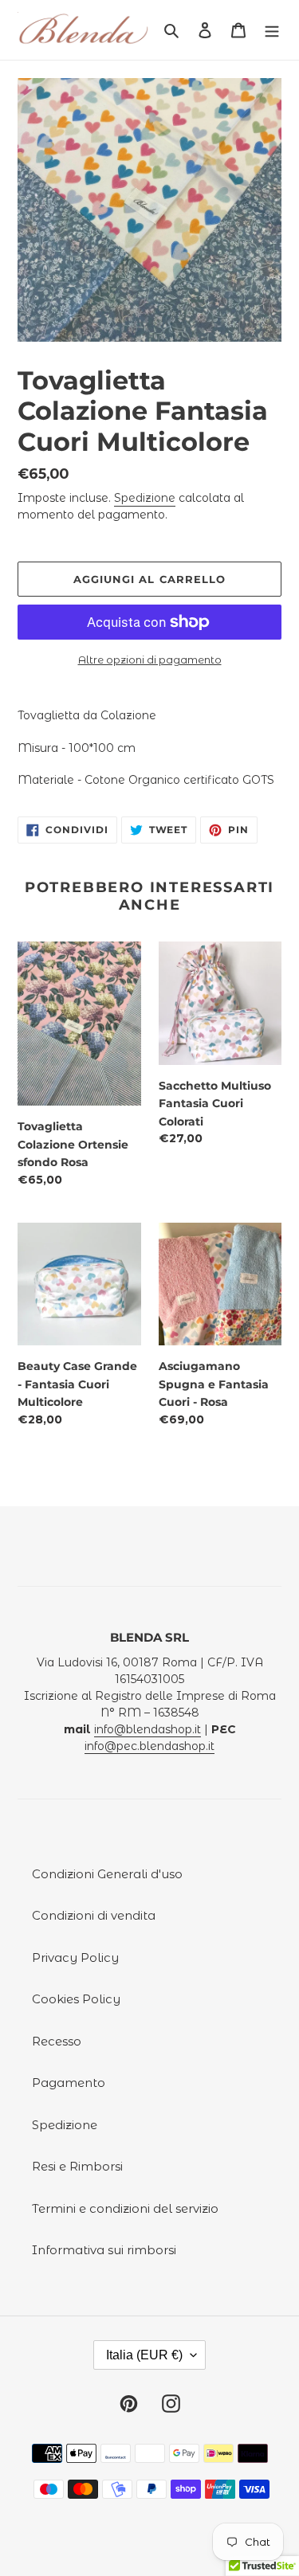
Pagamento (69, 2083)
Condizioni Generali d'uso (107, 1874)
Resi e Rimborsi (77, 2166)
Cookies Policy (76, 1999)
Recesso (57, 2041)
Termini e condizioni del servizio (125, 2208)
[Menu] (272, 30)
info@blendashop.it (148, 1729)
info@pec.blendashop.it (149, 1746)
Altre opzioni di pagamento (150, 660)
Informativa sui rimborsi (104, 2250)
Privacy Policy (75, 1957)
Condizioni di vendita (94, 1915)
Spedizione (145, 498)
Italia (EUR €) (144, 2355)
